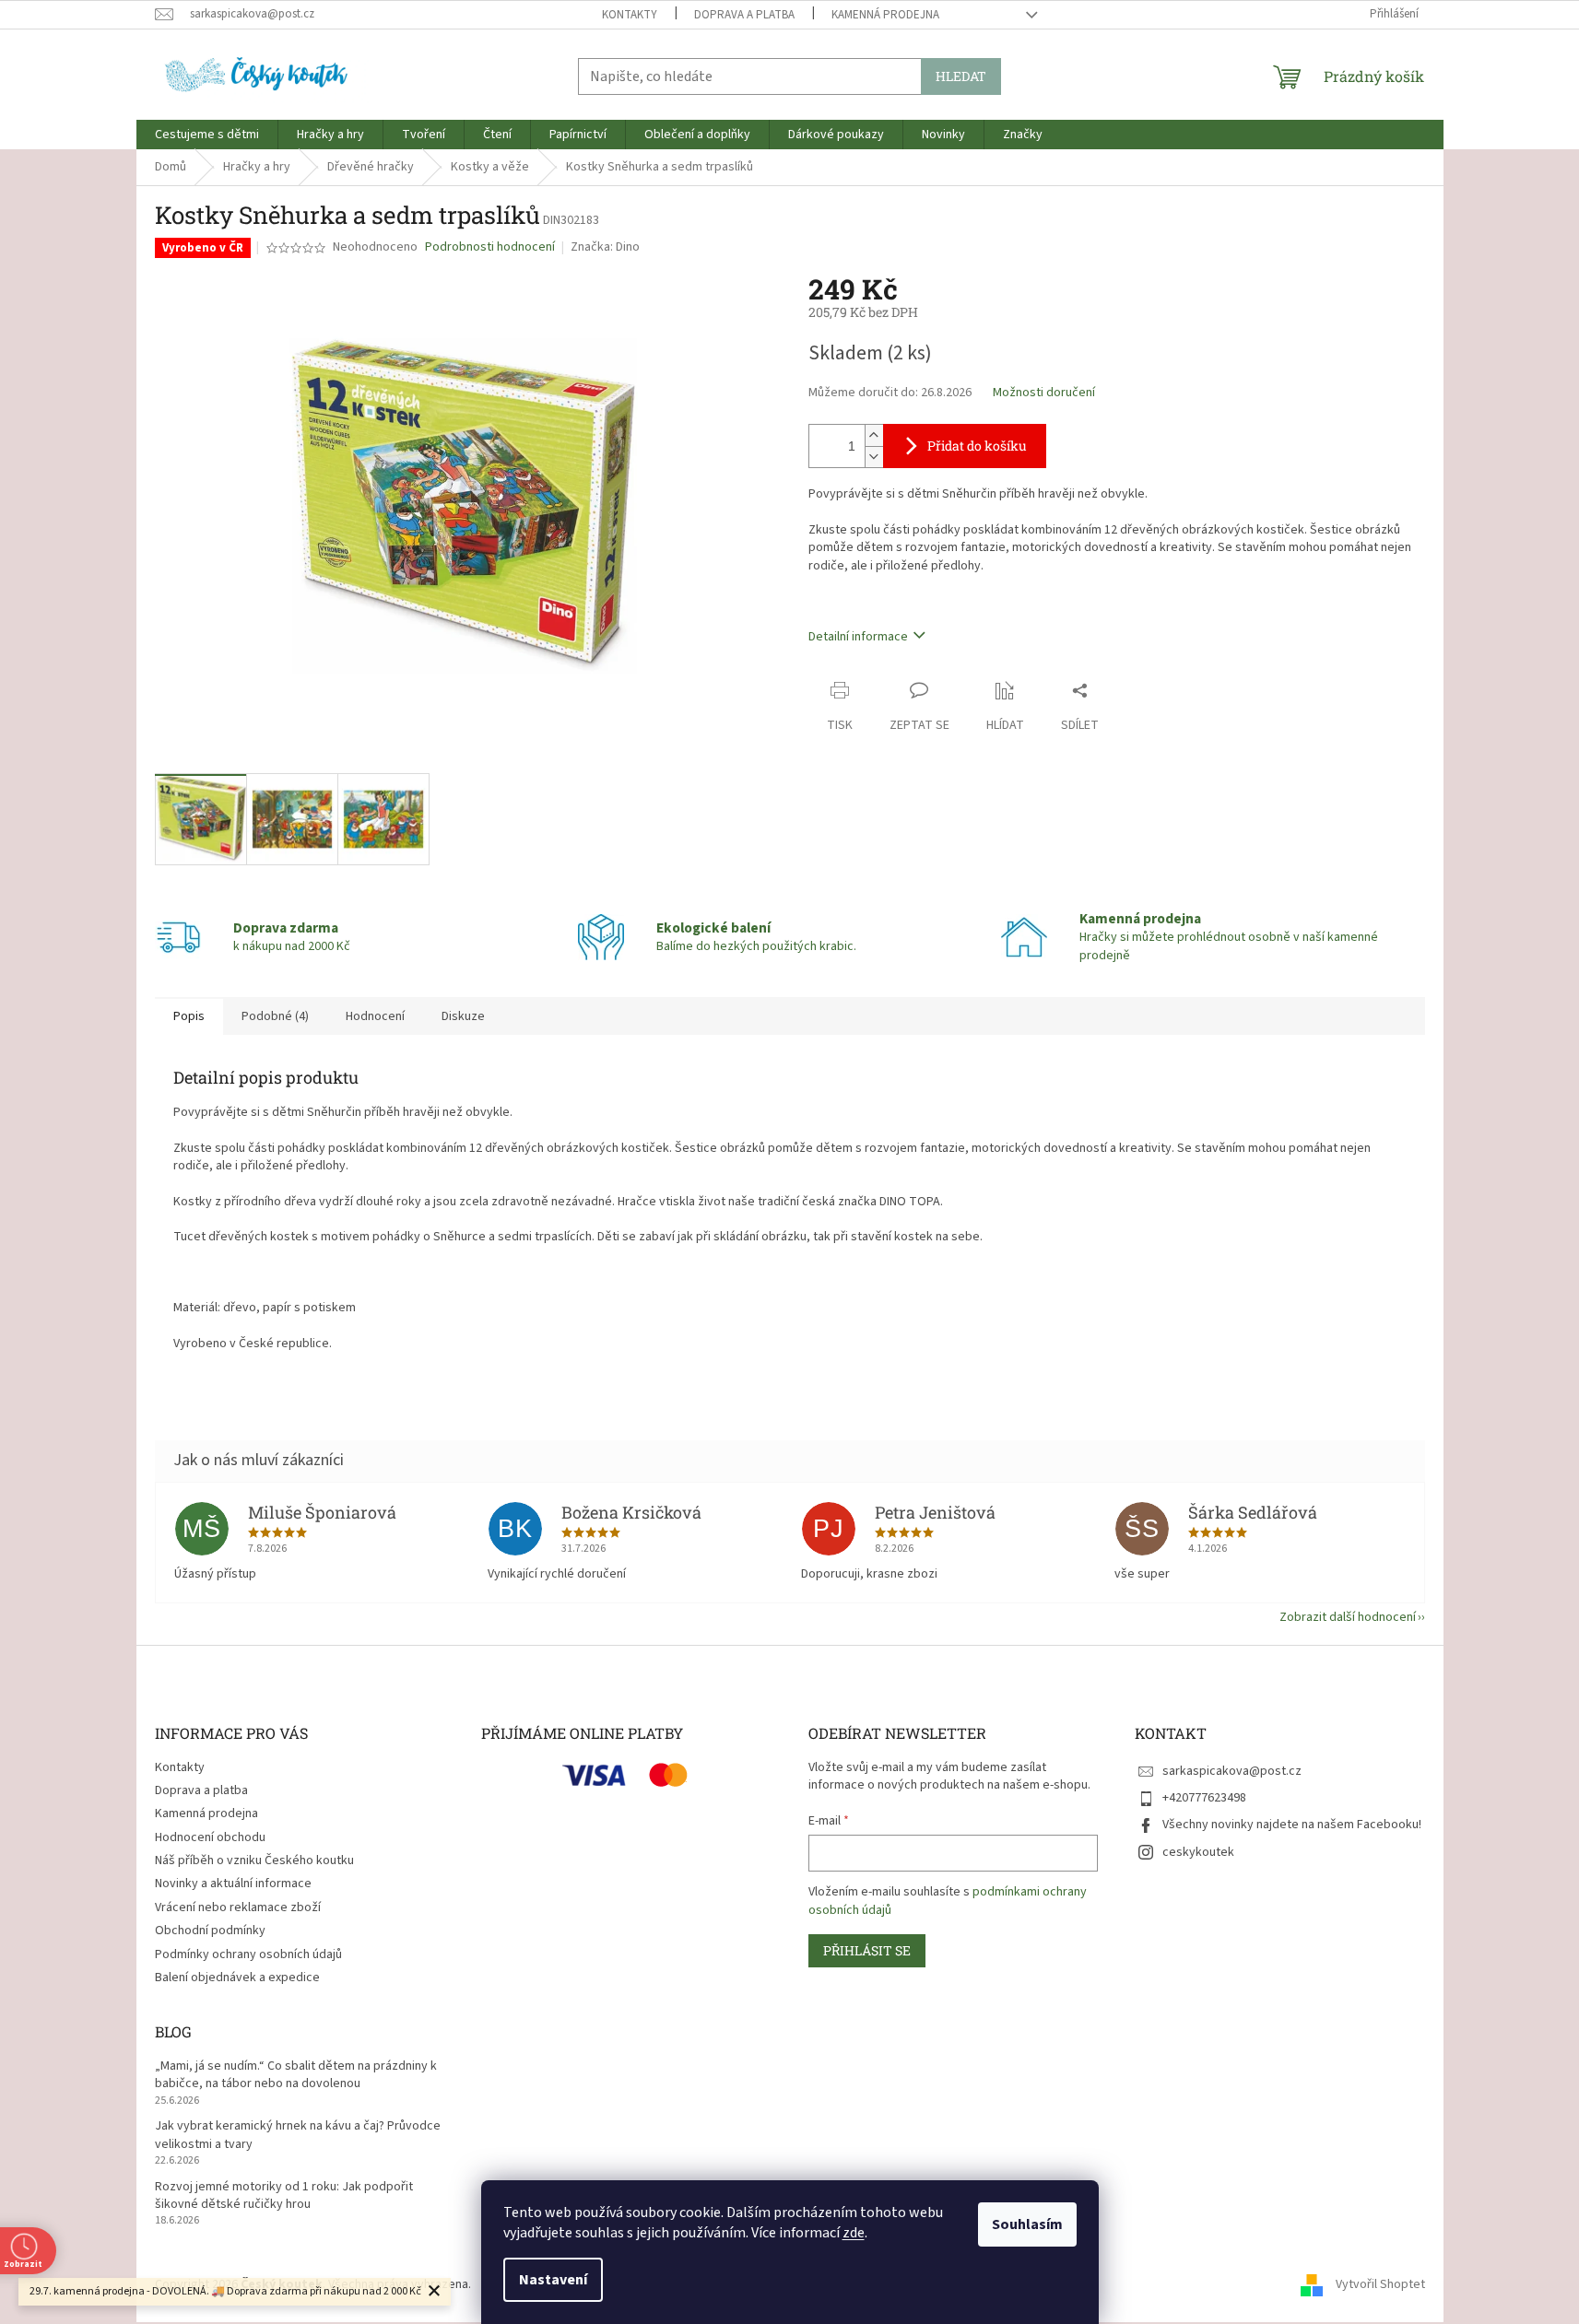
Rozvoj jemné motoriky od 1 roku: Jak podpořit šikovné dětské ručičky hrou (284, 2196)
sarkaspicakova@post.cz (1232, 1771)
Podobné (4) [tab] (275, 1016)
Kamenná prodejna (885, 15)
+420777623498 (1204, 1798)
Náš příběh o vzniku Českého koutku (254, 1860)
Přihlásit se (867, 1950)
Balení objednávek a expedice (237, 1978)
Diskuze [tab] (463, 1016)
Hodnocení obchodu (210, 1837)
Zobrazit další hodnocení (1348, 1617)
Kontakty (630, 15)
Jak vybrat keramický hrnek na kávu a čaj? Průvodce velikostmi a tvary (298, 2135)
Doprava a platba (744, 15)
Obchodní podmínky (210, 1931)
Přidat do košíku (977, 446)
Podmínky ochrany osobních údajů (248, 1954)
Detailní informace (858, 637)
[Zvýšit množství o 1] (874, 435)
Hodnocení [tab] (375, 1016)
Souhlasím (1027, 2224)
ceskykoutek (1198, 1852)
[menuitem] (207, 135)
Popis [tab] (189, 1016)
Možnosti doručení (1044, 393)
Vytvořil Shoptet (1380, 2284)
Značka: (605, 247)
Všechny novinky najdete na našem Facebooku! (1292, 1825)
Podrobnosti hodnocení (490, 247)
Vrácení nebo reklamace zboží (238, 1907)
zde (854, 2233)
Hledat (961, 76)
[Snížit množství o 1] (874, 457)
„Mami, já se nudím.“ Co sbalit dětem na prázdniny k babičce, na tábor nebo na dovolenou (296, 2075)
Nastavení (553, 2280)
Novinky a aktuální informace (233, 1884)
